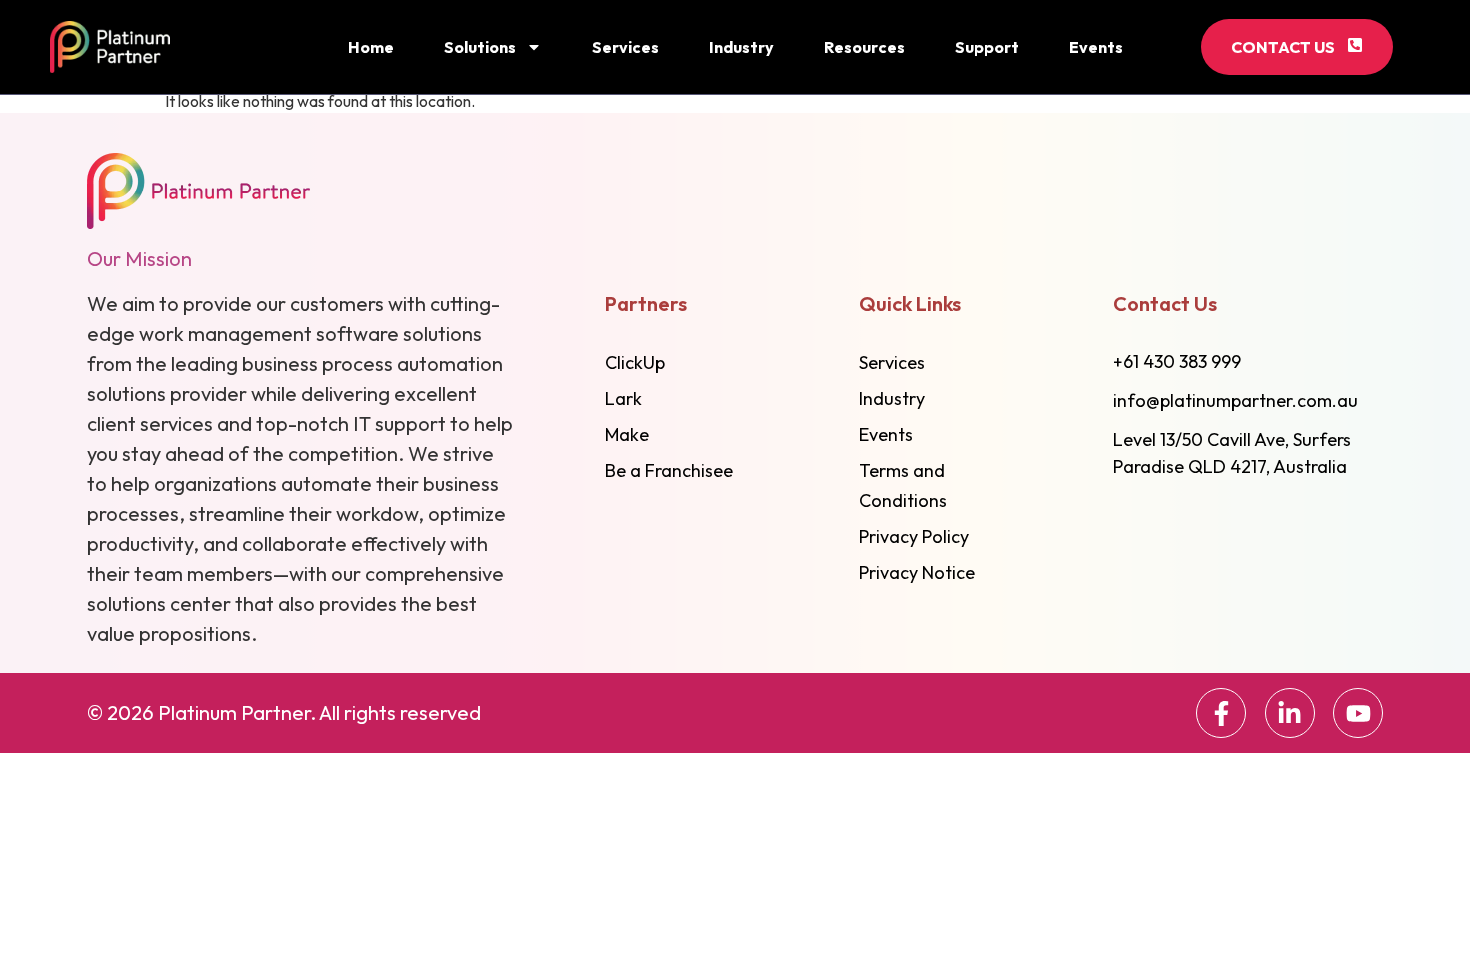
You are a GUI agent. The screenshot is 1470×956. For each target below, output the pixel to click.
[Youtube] (1358, 713)
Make (627, 434)
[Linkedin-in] (1290, 713)
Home (371, 47)
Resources (864, 47)
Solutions (480, 47)
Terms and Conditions (903, 485)
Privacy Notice (917, 572)
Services (625, 47)
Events (1096, 47)
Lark (623, 398)
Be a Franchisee (669, 470)
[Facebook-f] (1221, 713)
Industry (741, 47)
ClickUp (635, 362)
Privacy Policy (914, 536)
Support (987, 47)
